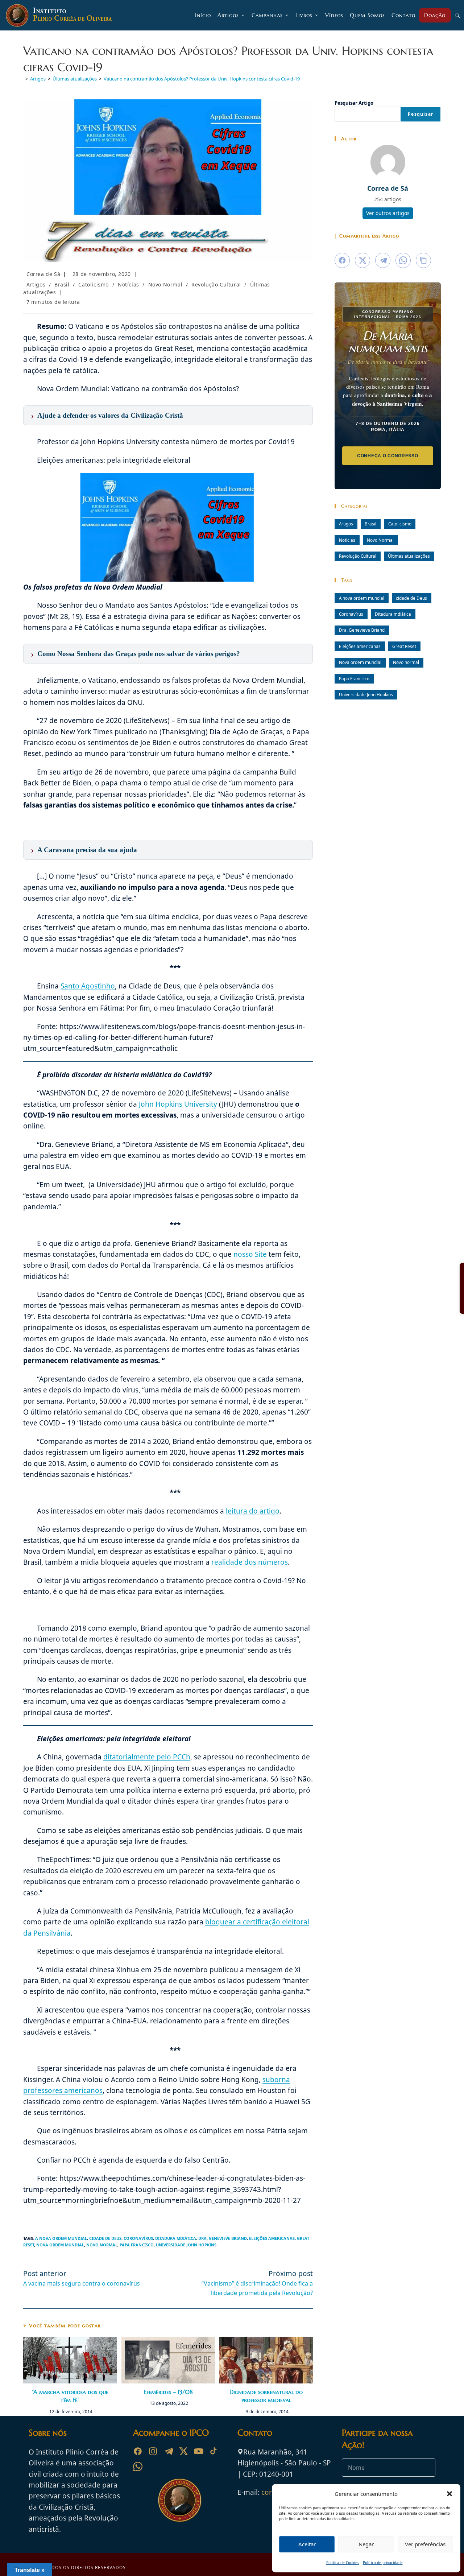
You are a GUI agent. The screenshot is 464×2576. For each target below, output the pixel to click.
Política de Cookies (343, 2563)
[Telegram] (168, 2451)
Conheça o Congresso (388, 456)
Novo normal (102, 2245)
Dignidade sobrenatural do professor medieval (266, 2396)
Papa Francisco (137, 2245)
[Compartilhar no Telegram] (383, 260)
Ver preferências (425, 2544)
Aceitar (307, 2544)
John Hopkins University (178, 1104)
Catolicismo (94, 284)
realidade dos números (250, 1562)
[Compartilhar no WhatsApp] (403, 260)
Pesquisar (420, 114)
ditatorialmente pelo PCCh (147, 1757)
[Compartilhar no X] (362, 260)
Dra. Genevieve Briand (223, 2238)
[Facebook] (138, 2451)
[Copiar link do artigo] (423, 260)
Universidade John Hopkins (186, 2245)
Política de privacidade (383, 2563)
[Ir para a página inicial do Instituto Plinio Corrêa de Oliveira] (180, 2499)
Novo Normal (165, 284)
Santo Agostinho (88, 986)
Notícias (129, 284)
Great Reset (404, 646)
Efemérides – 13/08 (168, 2392)
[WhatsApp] (138, 2466)
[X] (183, 2451)
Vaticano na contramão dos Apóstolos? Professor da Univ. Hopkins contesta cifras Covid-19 (202, 79)
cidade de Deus (105, 2238)
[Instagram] (153, 2451)
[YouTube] (199, 2451)
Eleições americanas (272, 2238)
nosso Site (250, 1254)
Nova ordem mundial (60, 2245)
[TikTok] (214, 2451)
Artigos (36, 284)
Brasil (62, 284)
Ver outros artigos (388, 213)
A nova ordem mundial (61, 2238)
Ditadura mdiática (176, 2238)
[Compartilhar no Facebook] (342, 260)
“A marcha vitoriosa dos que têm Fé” (70, 2396)
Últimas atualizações (409, 556)
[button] (449, 2494)
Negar (366, 2544)
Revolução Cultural (216, 284)
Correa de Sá (43, 274)
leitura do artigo (253, 1511)
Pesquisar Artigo (354, 103)
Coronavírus (138, 2238)
